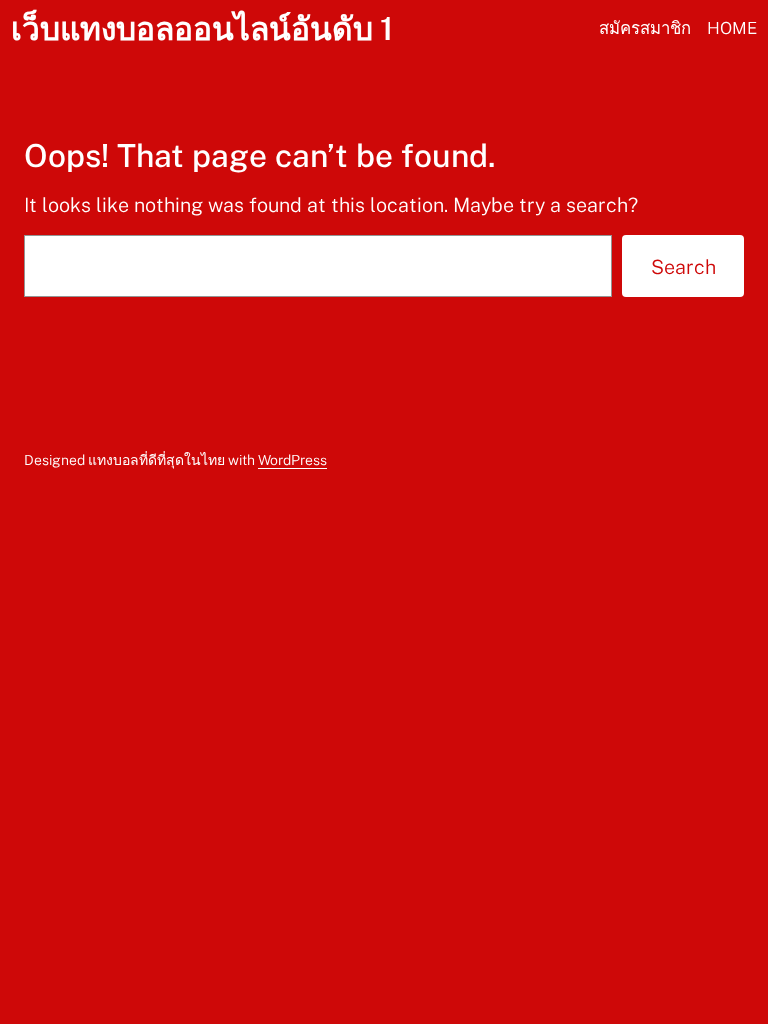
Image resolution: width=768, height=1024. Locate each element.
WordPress (292, 460)
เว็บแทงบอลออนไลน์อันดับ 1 (202, 28)
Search (683, 266)
